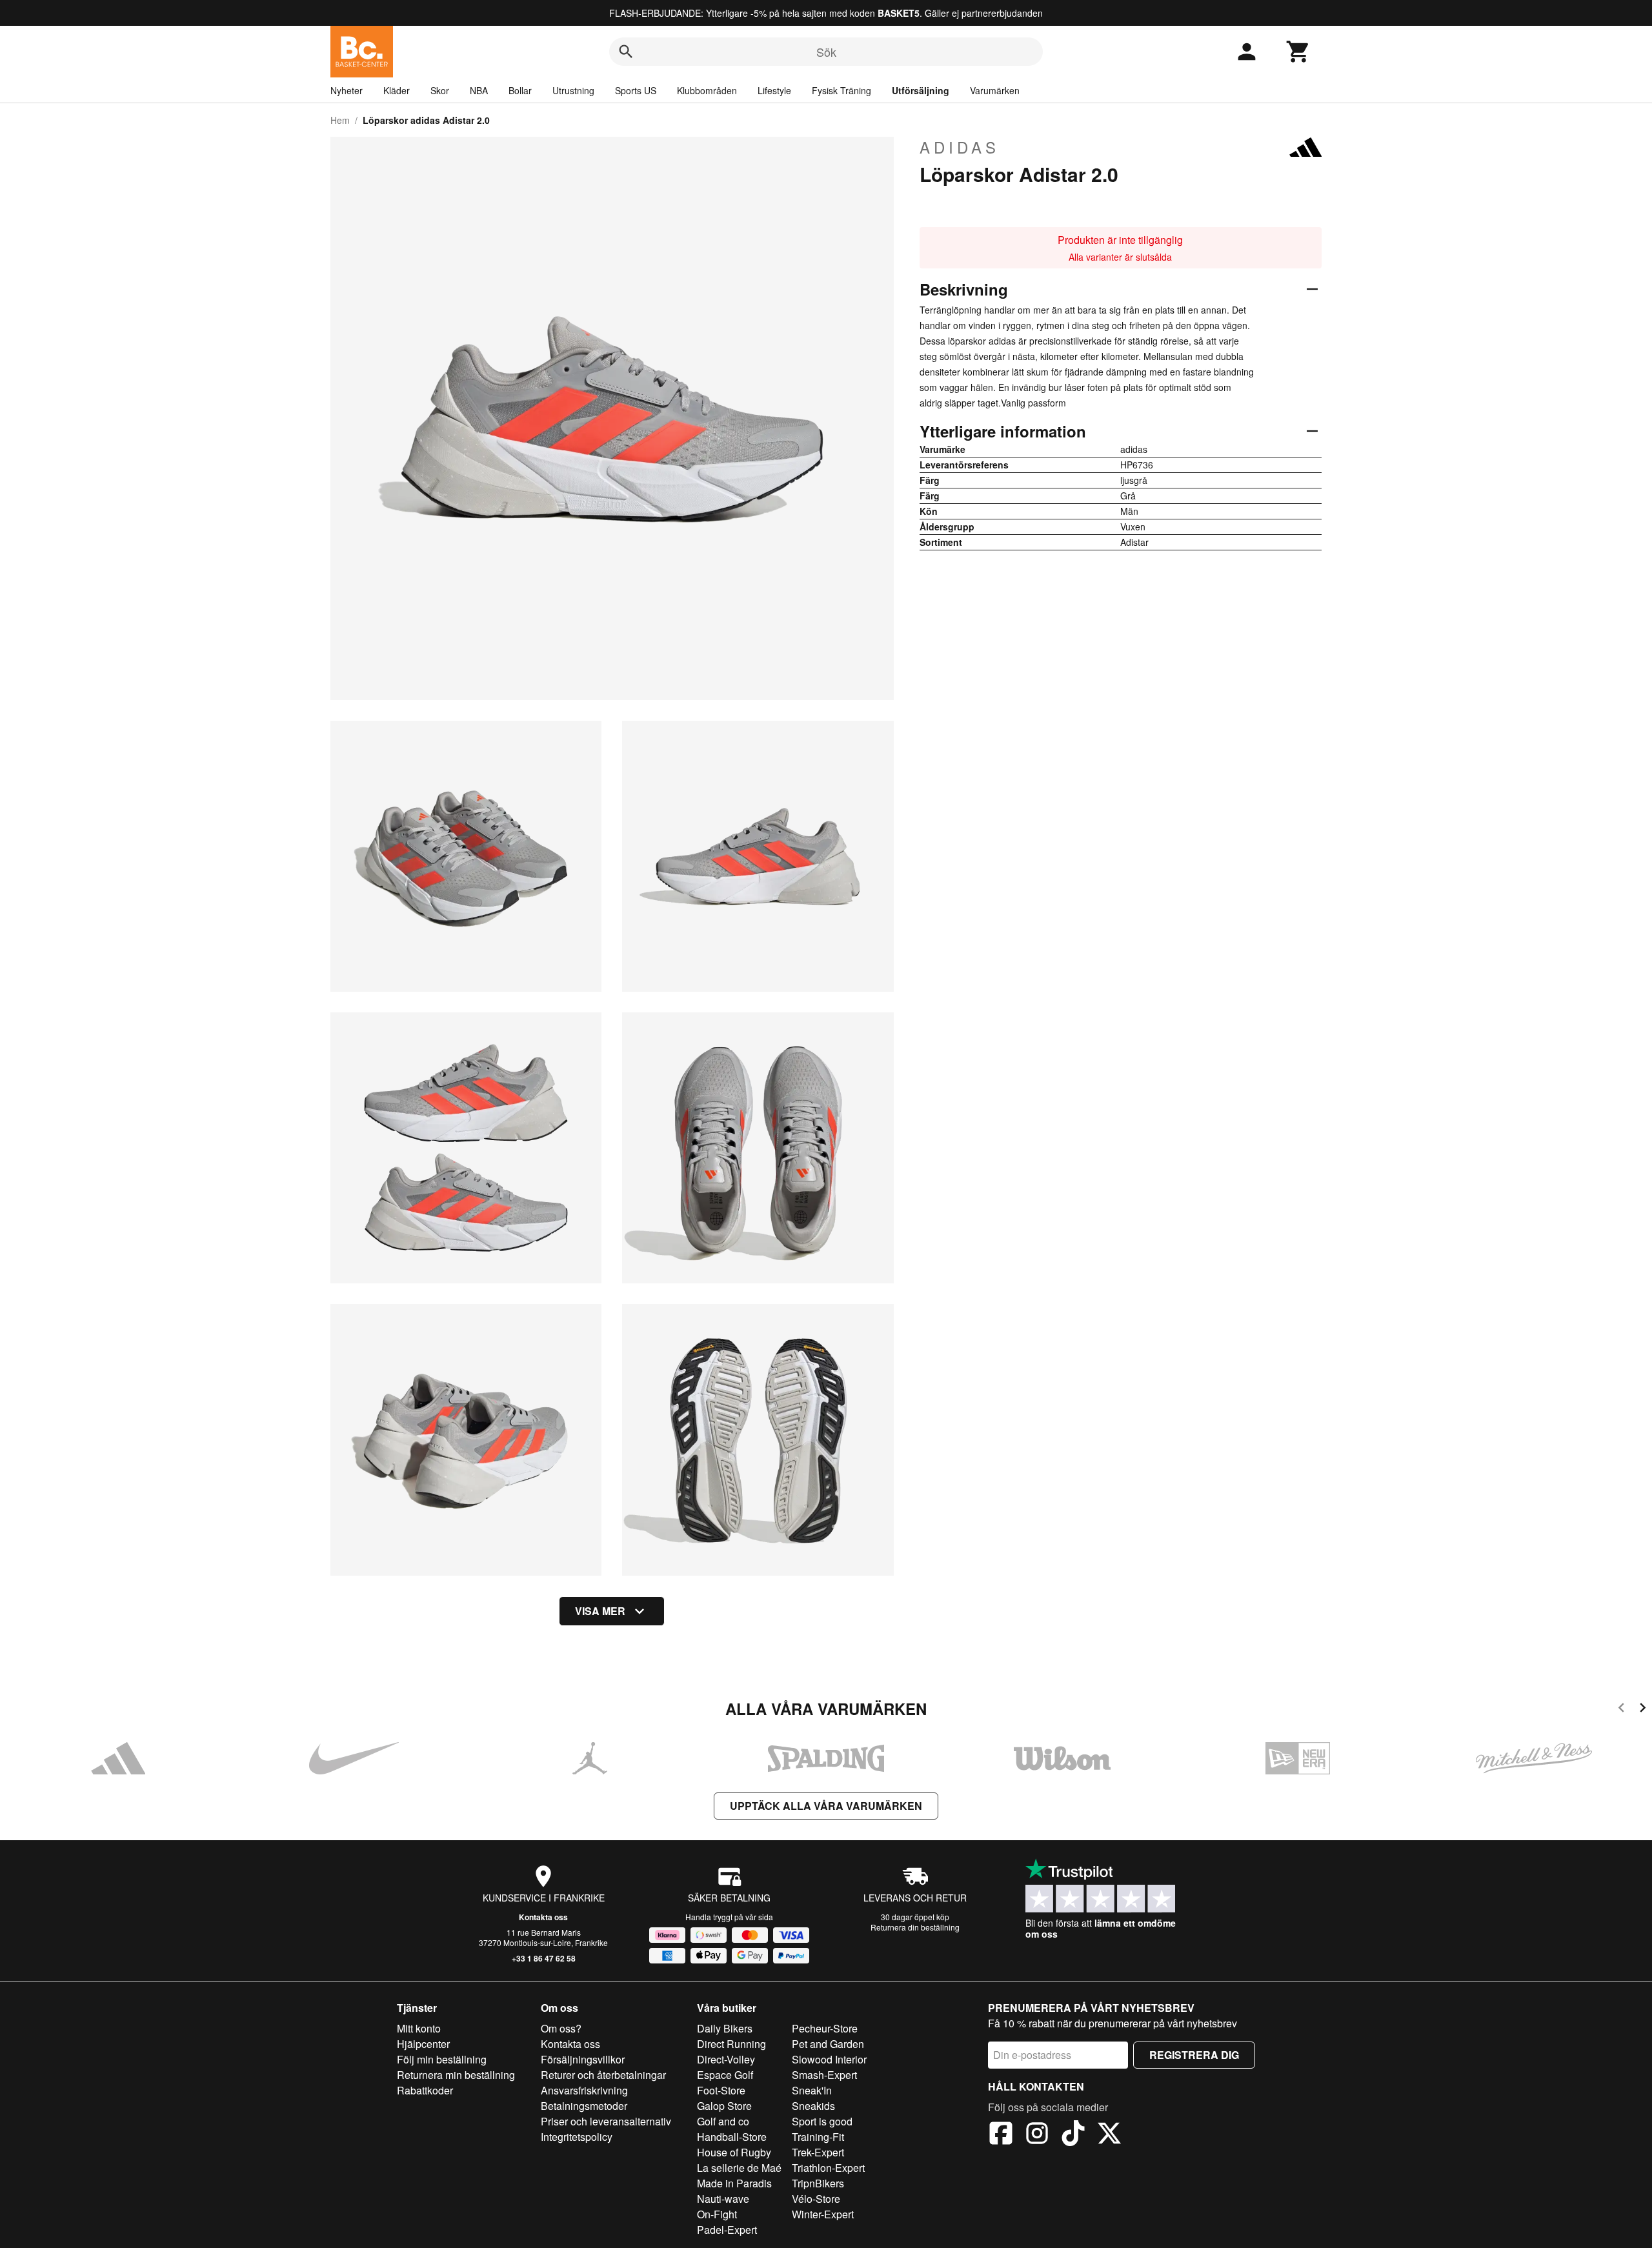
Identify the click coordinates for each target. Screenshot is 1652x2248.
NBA (479, 90)
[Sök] (626, 52)
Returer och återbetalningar (603, 2075)
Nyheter (347, 90)
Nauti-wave (723, 2199)
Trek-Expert (818, 2152)
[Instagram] (1037, 2135)
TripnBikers (818, 2183)
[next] (1643, 1710)
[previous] (1621, 1710)
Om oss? (561, 2028)
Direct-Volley (726, 2059)
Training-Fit (818, 2137)
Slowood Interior (829, 2059)
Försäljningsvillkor (583, 2059)
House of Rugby (734, 2152)
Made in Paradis (734, 2183)
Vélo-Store (816, 2199)
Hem (340, 120)
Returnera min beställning (456, 2075)
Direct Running (731, 2044)
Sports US (636, 90)
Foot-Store (721, 2090)
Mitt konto (419, 2028)
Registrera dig (1194, 2055)
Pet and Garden (828, 2044)
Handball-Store (732, 2137)
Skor (440, 90)
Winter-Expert (823, 2214)
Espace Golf (725, 2075)
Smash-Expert (824, 2075)
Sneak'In (812, 2090)
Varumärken (995, 90)
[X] (1109, 2135)
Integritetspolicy (577, 2137)
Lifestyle (774, 90)
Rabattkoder (425, 2090)
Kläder (397, 90)
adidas (960, 147)
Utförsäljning (921, 90)
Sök (826, 52)
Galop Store (724, 2106)
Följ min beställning (442, 2059)
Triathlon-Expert (828, 2168)
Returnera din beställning (915, 1927)
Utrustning (573, 90)
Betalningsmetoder (584, 2106)
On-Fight (717, 2214)
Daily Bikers (725, 2028)
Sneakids (813, 2106)
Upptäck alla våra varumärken (826, 1806)
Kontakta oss (543, 1917)
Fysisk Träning (841, 90)
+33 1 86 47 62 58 (544, 1958)
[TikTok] (1073, 2135)
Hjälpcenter (423, 2044)
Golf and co (723, 2121)
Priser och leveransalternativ (606, 2121)
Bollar (520, 90)
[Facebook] (1001, 2135)
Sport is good (822, 2121)
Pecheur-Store (825, 2028)
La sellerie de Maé (739, 2168)
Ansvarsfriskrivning (584, 2090)
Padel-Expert (727, 2230)
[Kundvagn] (1298, 52)
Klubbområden (707, 90)
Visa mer (600, 1611)
